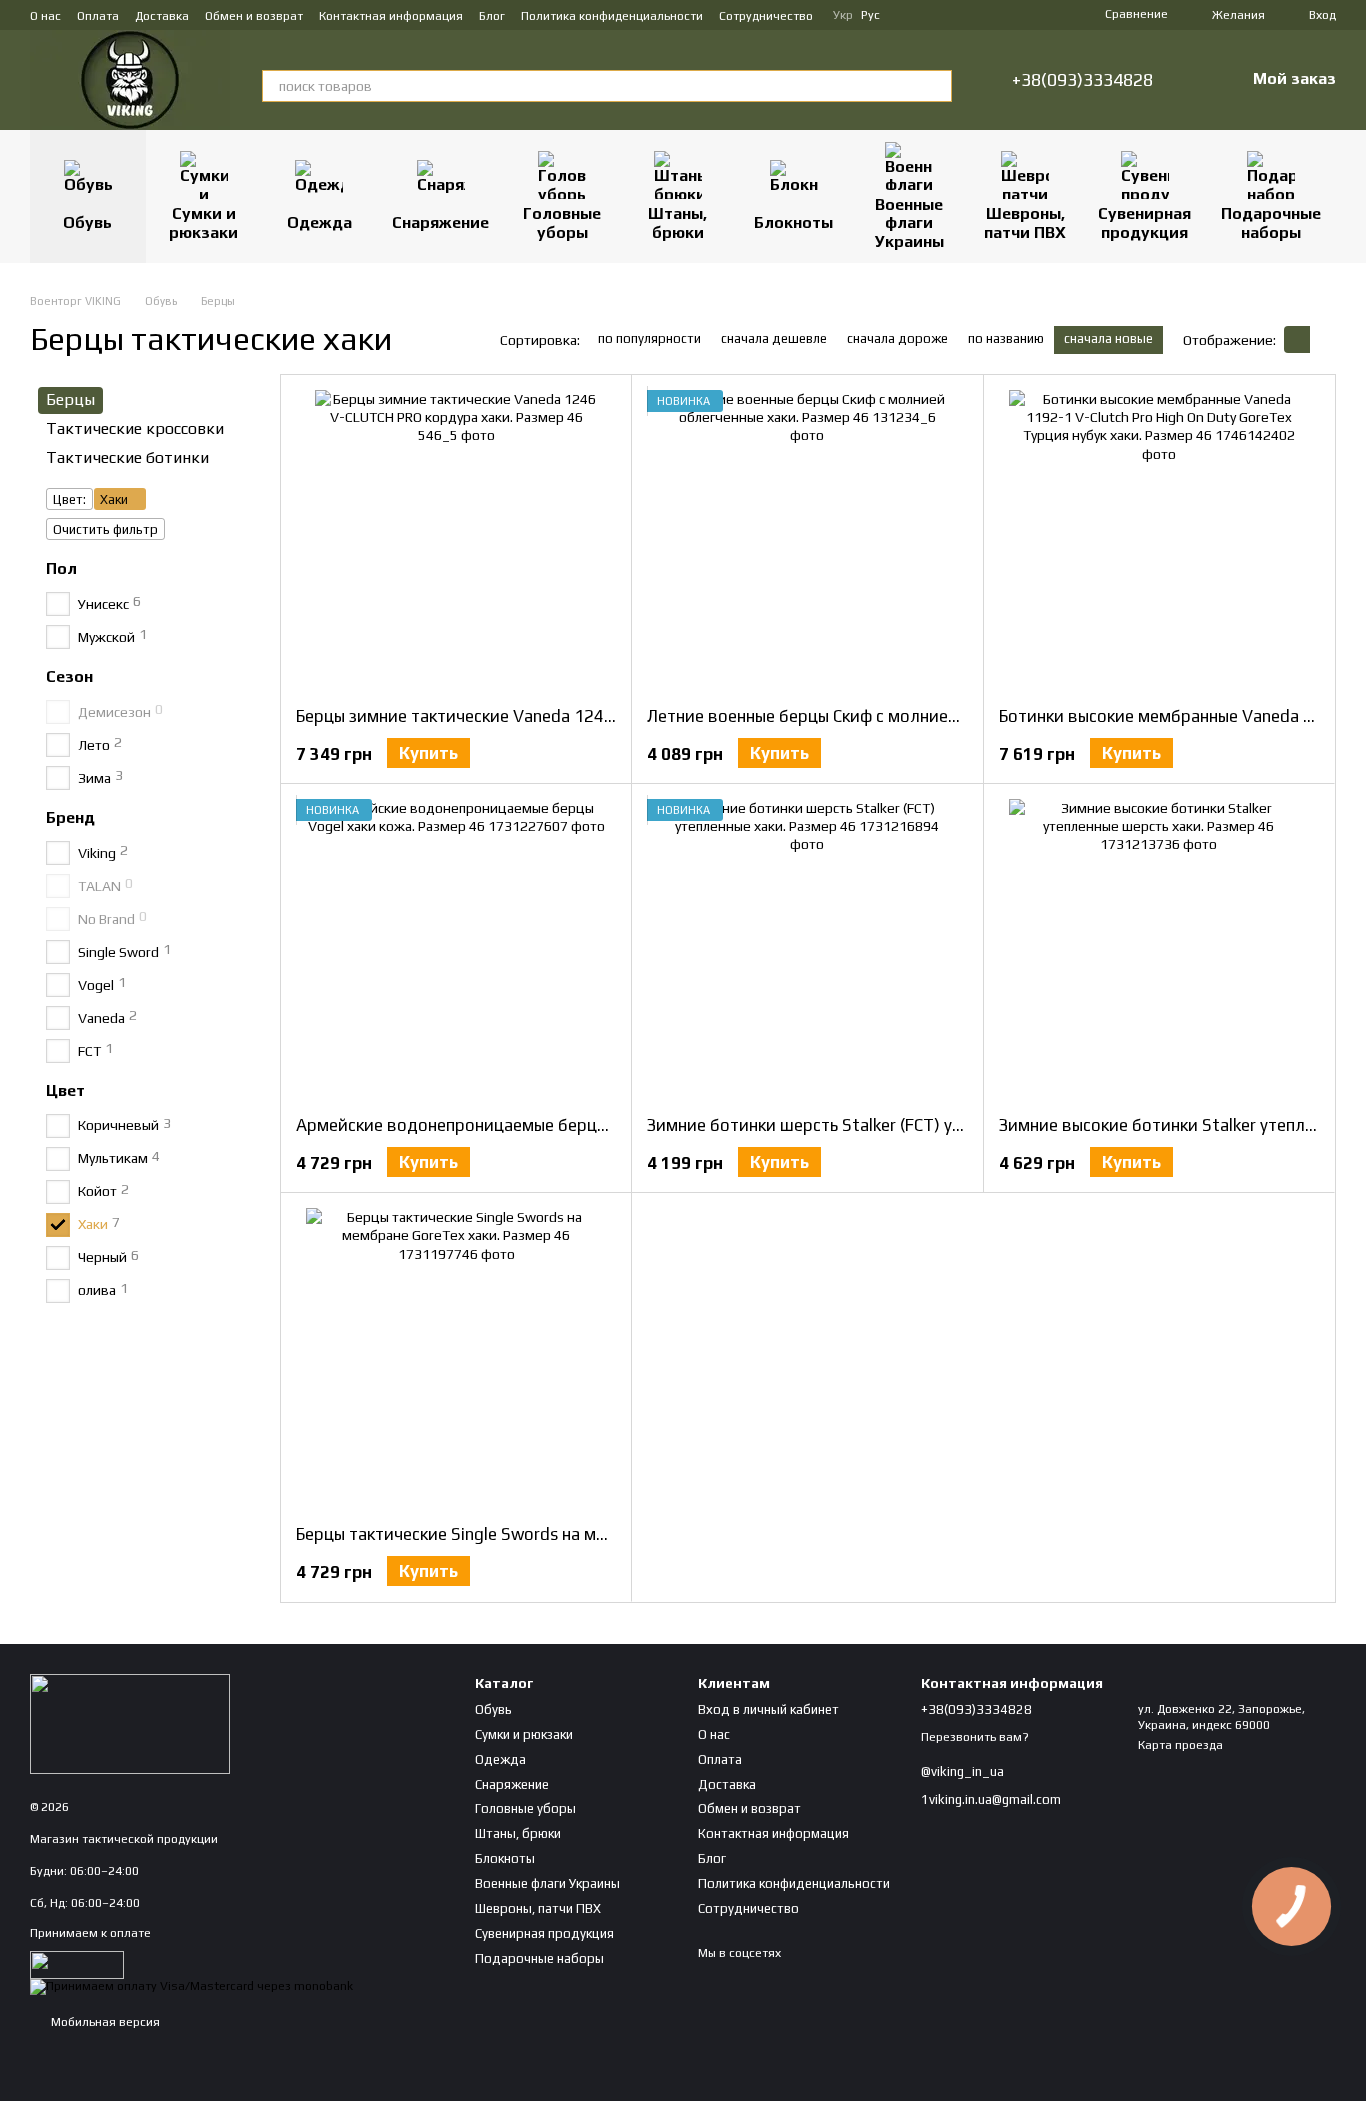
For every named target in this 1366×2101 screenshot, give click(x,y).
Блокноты (793, 222)
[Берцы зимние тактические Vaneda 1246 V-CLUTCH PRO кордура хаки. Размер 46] (456, 540)
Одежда (319, 222)
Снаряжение (440, 222)
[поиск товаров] (936, 86)
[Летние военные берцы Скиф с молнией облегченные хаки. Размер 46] (807, 540)
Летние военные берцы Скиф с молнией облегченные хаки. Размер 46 (920, 716)
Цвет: (69, 499)
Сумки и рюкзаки (203, 222)
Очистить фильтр (105, 529)
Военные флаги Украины (909, 223)
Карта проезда (1180, 1745)
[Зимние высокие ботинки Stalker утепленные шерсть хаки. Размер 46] (1159, 949)
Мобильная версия (104, 2022)
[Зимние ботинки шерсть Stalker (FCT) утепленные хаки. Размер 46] (807, 949)
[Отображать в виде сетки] (1297, 339)
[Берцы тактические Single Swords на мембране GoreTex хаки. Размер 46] (456, 1358)
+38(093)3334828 (1082, 80)
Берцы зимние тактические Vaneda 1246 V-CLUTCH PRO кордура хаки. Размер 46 (612, 716)
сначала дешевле (774, 338)
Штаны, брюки (677, 222)
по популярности (649, 338)
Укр (843, 15)
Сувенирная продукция (1144, 222)
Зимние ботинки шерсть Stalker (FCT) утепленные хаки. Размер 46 (906, 1125)
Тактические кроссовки (135, 428)
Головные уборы (562, 222)
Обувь (87, 222)
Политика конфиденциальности (612, 16)
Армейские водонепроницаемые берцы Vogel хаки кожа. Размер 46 (562, 1125)
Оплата (98, 16)
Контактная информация (391, 16)
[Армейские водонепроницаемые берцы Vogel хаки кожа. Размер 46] (456, 949)
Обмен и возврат (254, 16)
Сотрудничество (766, 16)
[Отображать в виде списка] (1323, 339)
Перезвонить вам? (975, 1737)
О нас (45, 16)
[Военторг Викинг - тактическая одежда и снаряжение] (130, 1723)
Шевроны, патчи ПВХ (1025, 222)
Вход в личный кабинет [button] (768, 1709)
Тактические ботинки (127, 457)
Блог (492, 16)
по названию (1006, 338)
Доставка (162, 16)
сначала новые (1108, 338)
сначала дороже (897, 338)
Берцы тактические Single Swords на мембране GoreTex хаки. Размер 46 (578, 1534)
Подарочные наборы (1271, 222)
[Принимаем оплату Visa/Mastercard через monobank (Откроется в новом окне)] (191, 1986)
